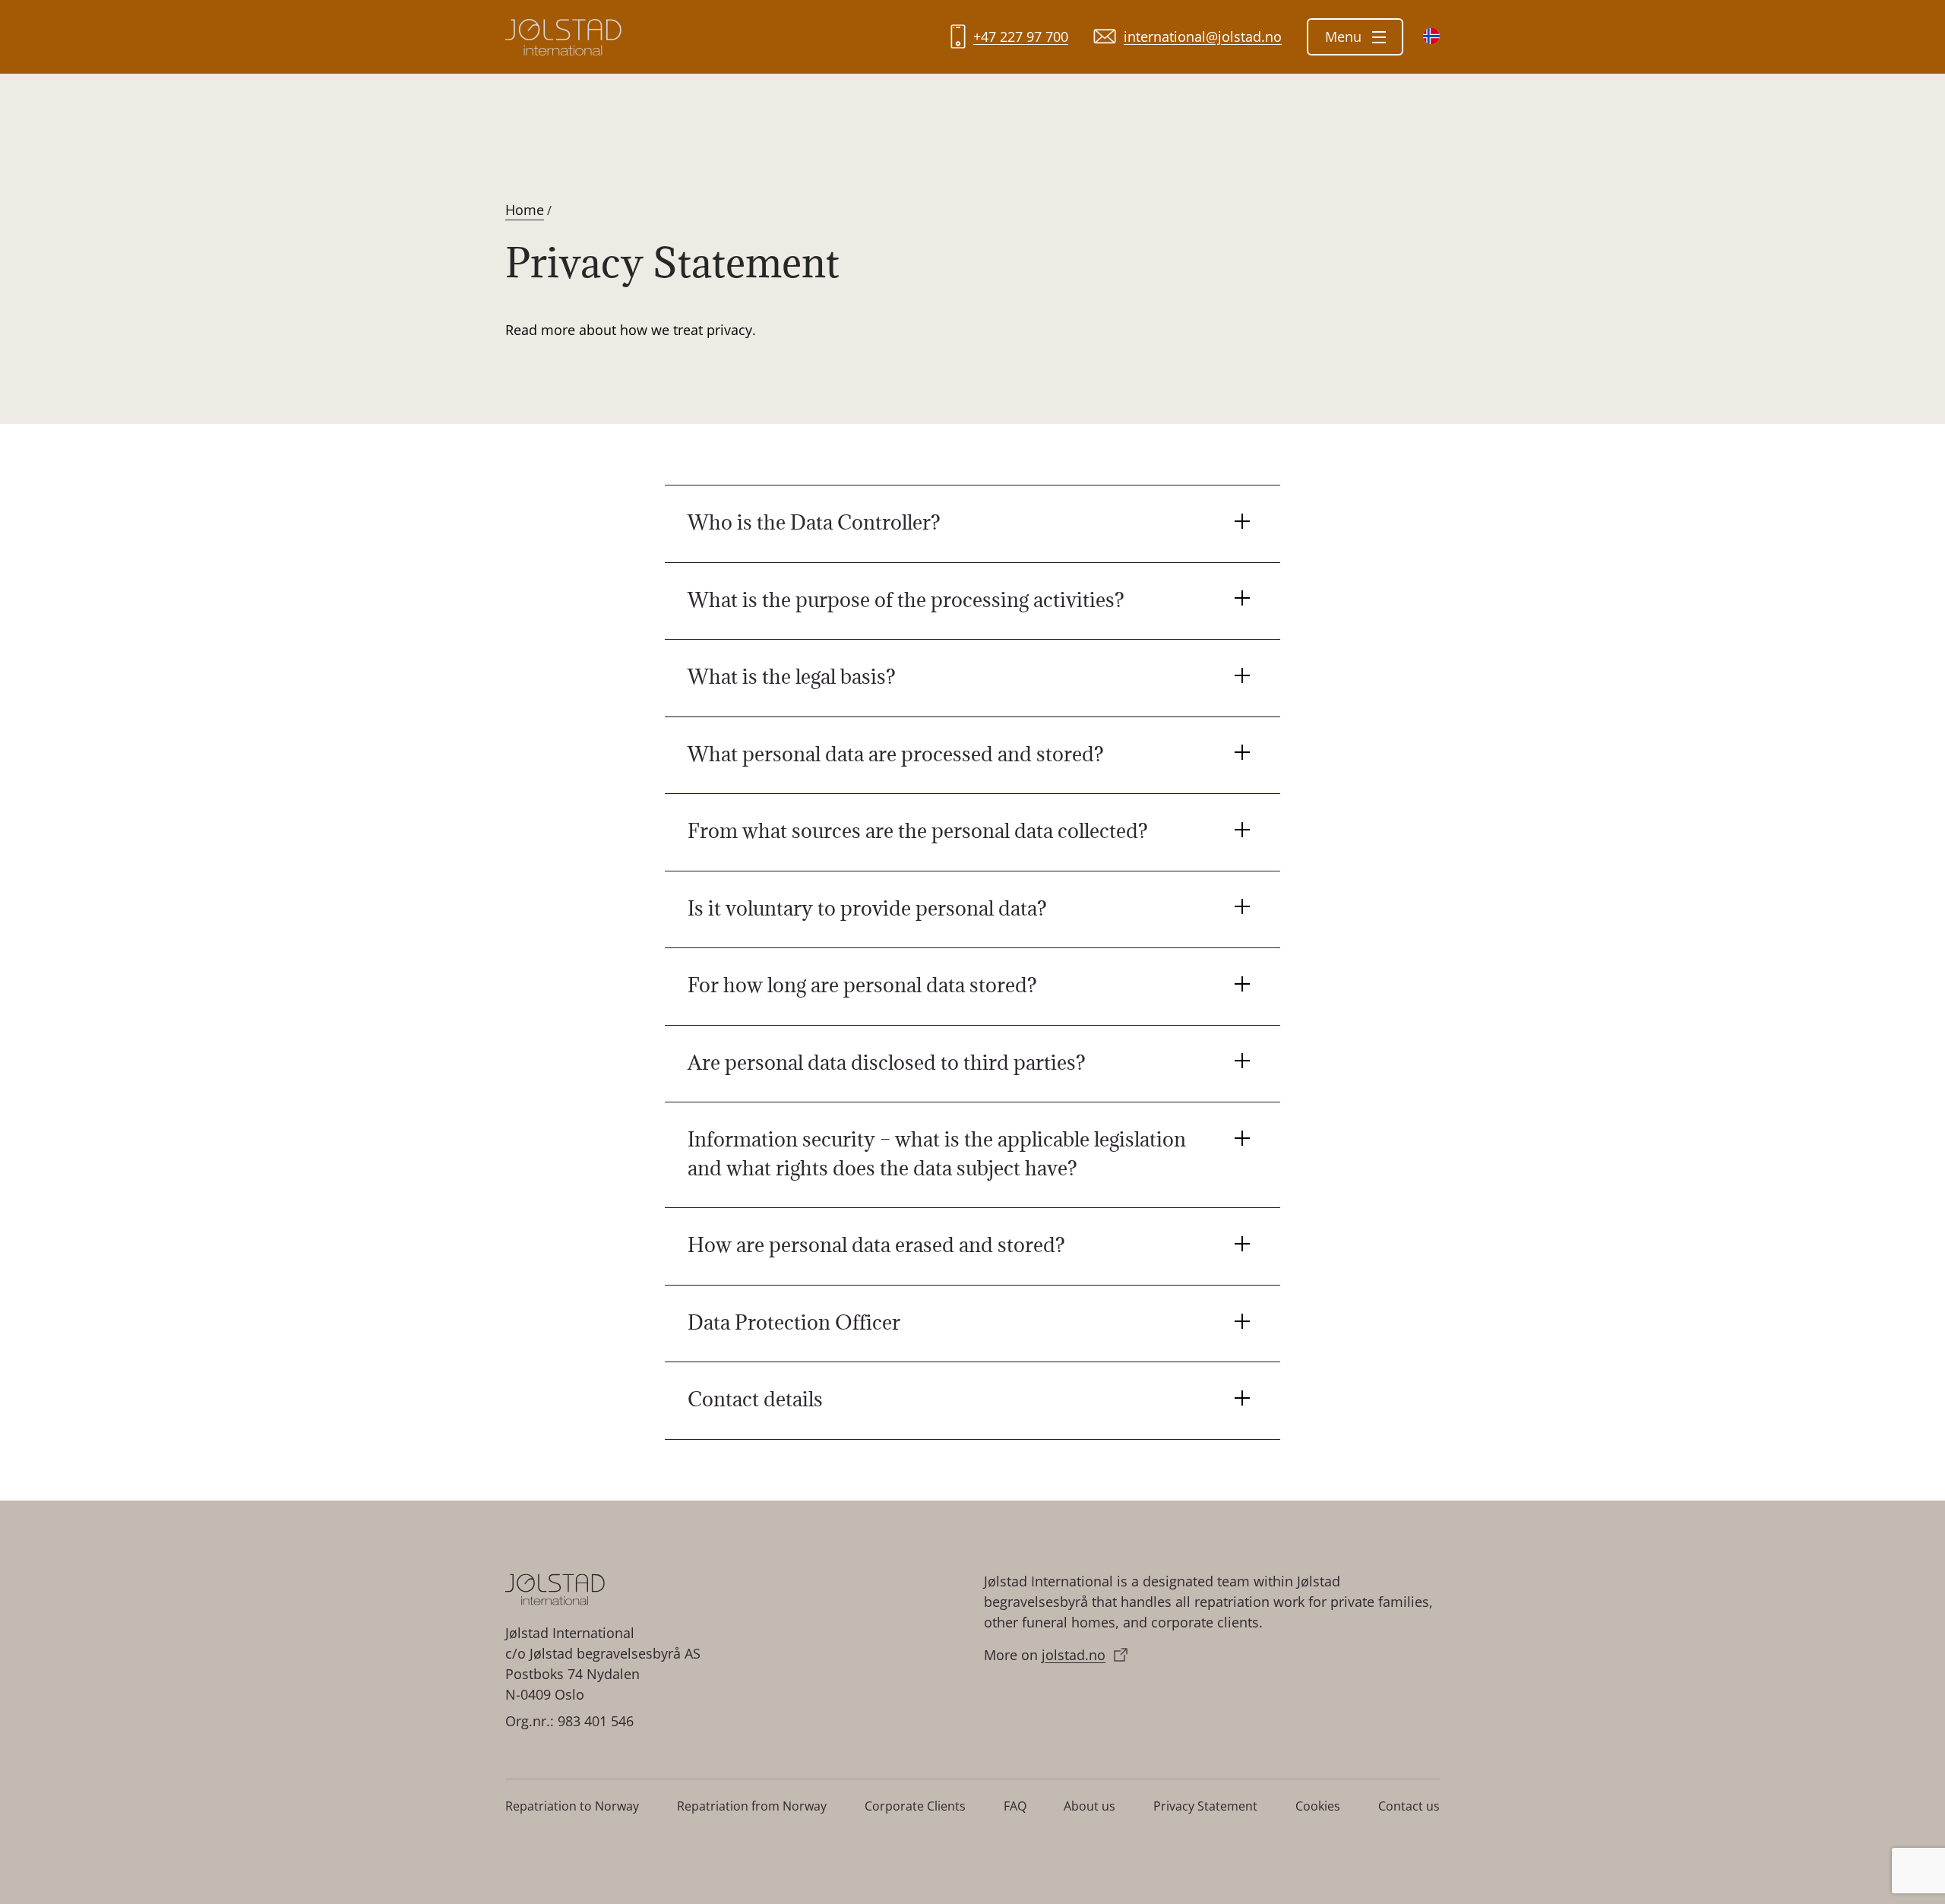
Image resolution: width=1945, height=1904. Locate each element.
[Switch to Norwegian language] (1431, 36)
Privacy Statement (1205, 1806)
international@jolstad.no (1203, 36)
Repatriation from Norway (752, 1806)
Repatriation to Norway (572, 1806)
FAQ (1015, 1806)
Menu (1345, 36)
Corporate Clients (915, 1806)
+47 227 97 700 (1021, 36)
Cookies (1318, 1806)
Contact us (1409, 1806)
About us (1090, 1806)
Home (525, 210)
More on (1045, 1655)
